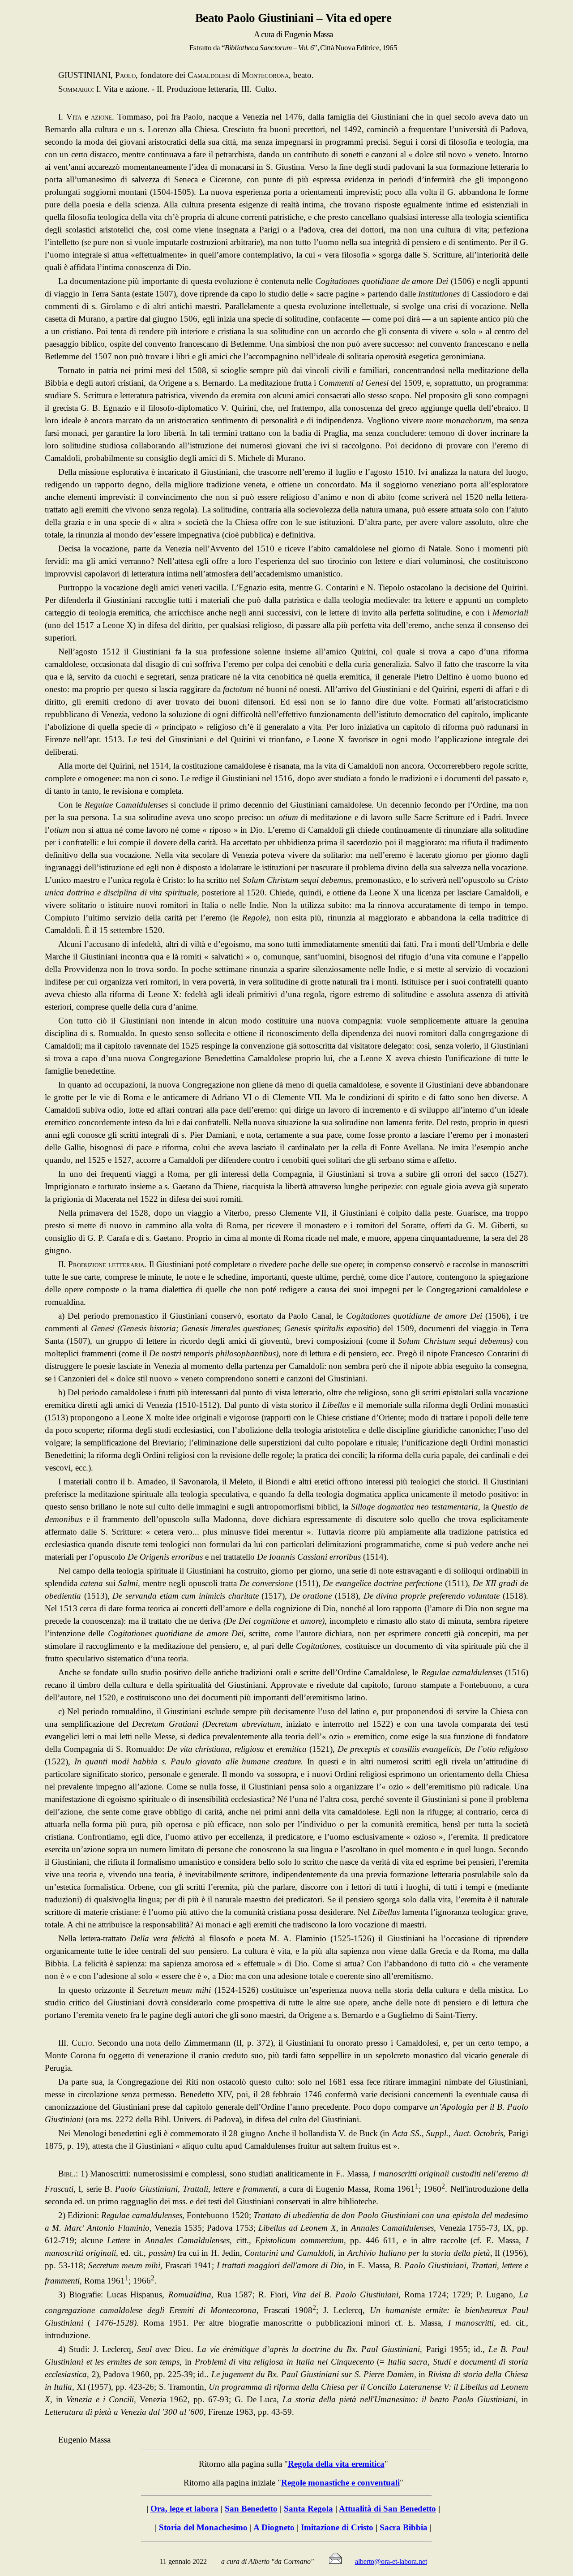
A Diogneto (274, 2527)
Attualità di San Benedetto (387, 2509)
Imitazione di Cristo (337, 2527)
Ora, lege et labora (184, 2509)
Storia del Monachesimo (203, 2527)
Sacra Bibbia (404, 2527)
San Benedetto (251, 2509)
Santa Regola (308, 2509)
